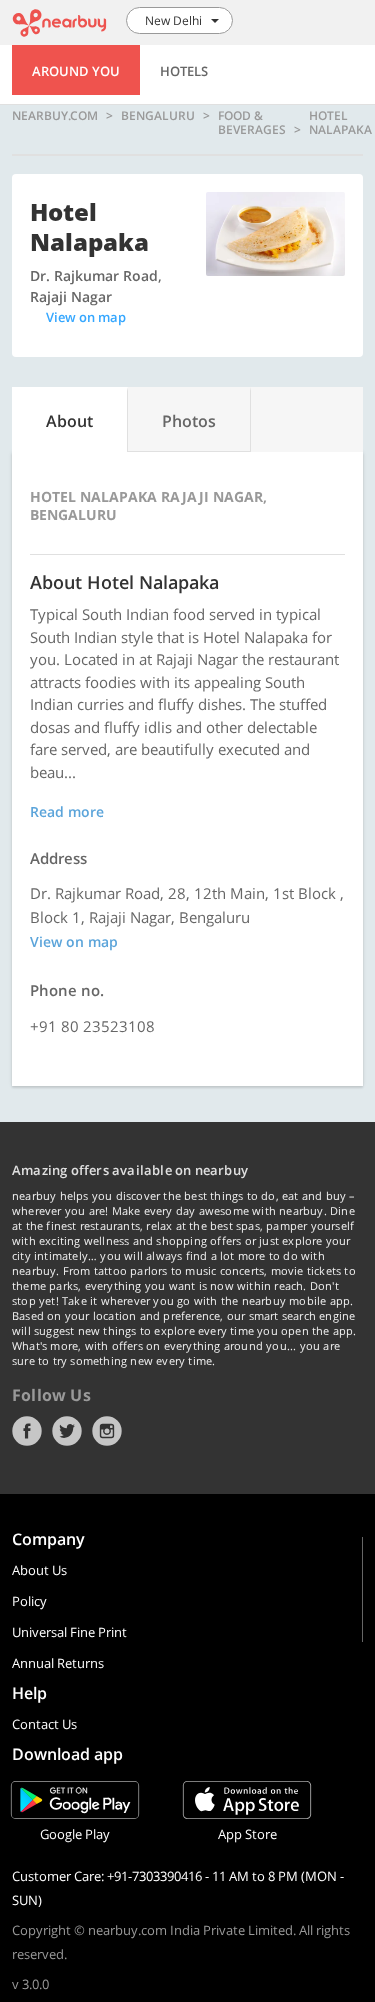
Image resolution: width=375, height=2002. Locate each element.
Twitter (67, 1431)
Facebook (27, 1431)
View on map (86, 317)
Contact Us (44, 1724)
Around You (76, 71)
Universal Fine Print (69, 1632)
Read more (67, 811)
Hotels (184, 71)
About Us (39, 1570)
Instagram (107, 1431)
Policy (29, 1601)
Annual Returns (58, 1663)
